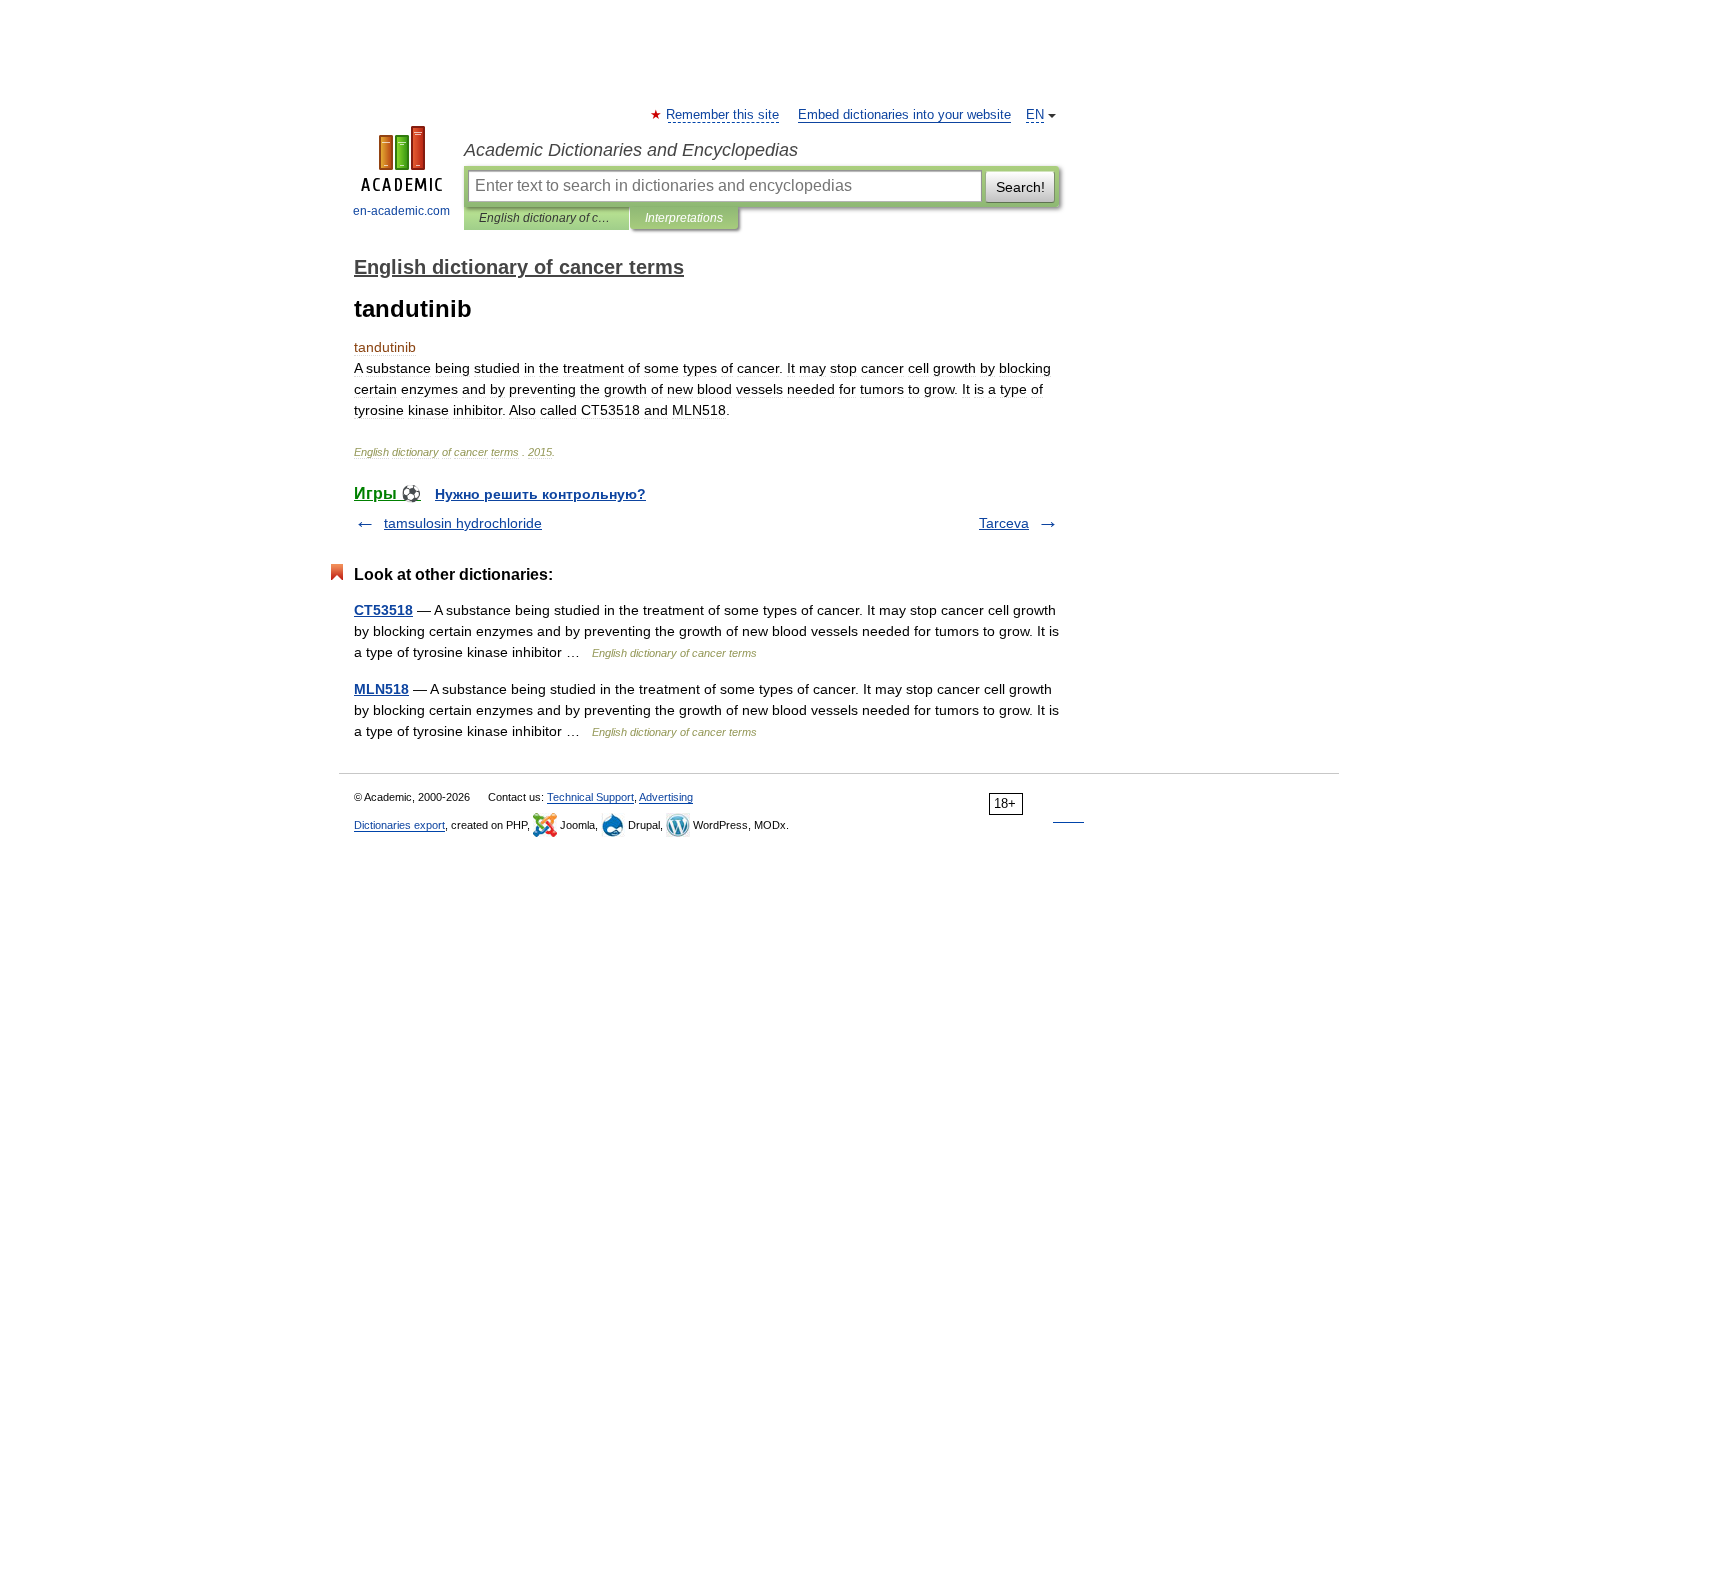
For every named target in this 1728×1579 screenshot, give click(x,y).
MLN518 (381, 689)
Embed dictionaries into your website (904, 115)
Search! (1020, 187)
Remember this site (723, 115)
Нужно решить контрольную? (540, 494)
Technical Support (590, 797)
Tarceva (1004, 523)
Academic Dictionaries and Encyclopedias (631, 150)
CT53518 (383, 610)
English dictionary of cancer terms (546, 218)
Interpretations (684, 218)
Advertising (666, 797)
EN (1035, 115)
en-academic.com (401, 211)
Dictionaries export (399, 825)
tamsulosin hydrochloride (463, 523)
